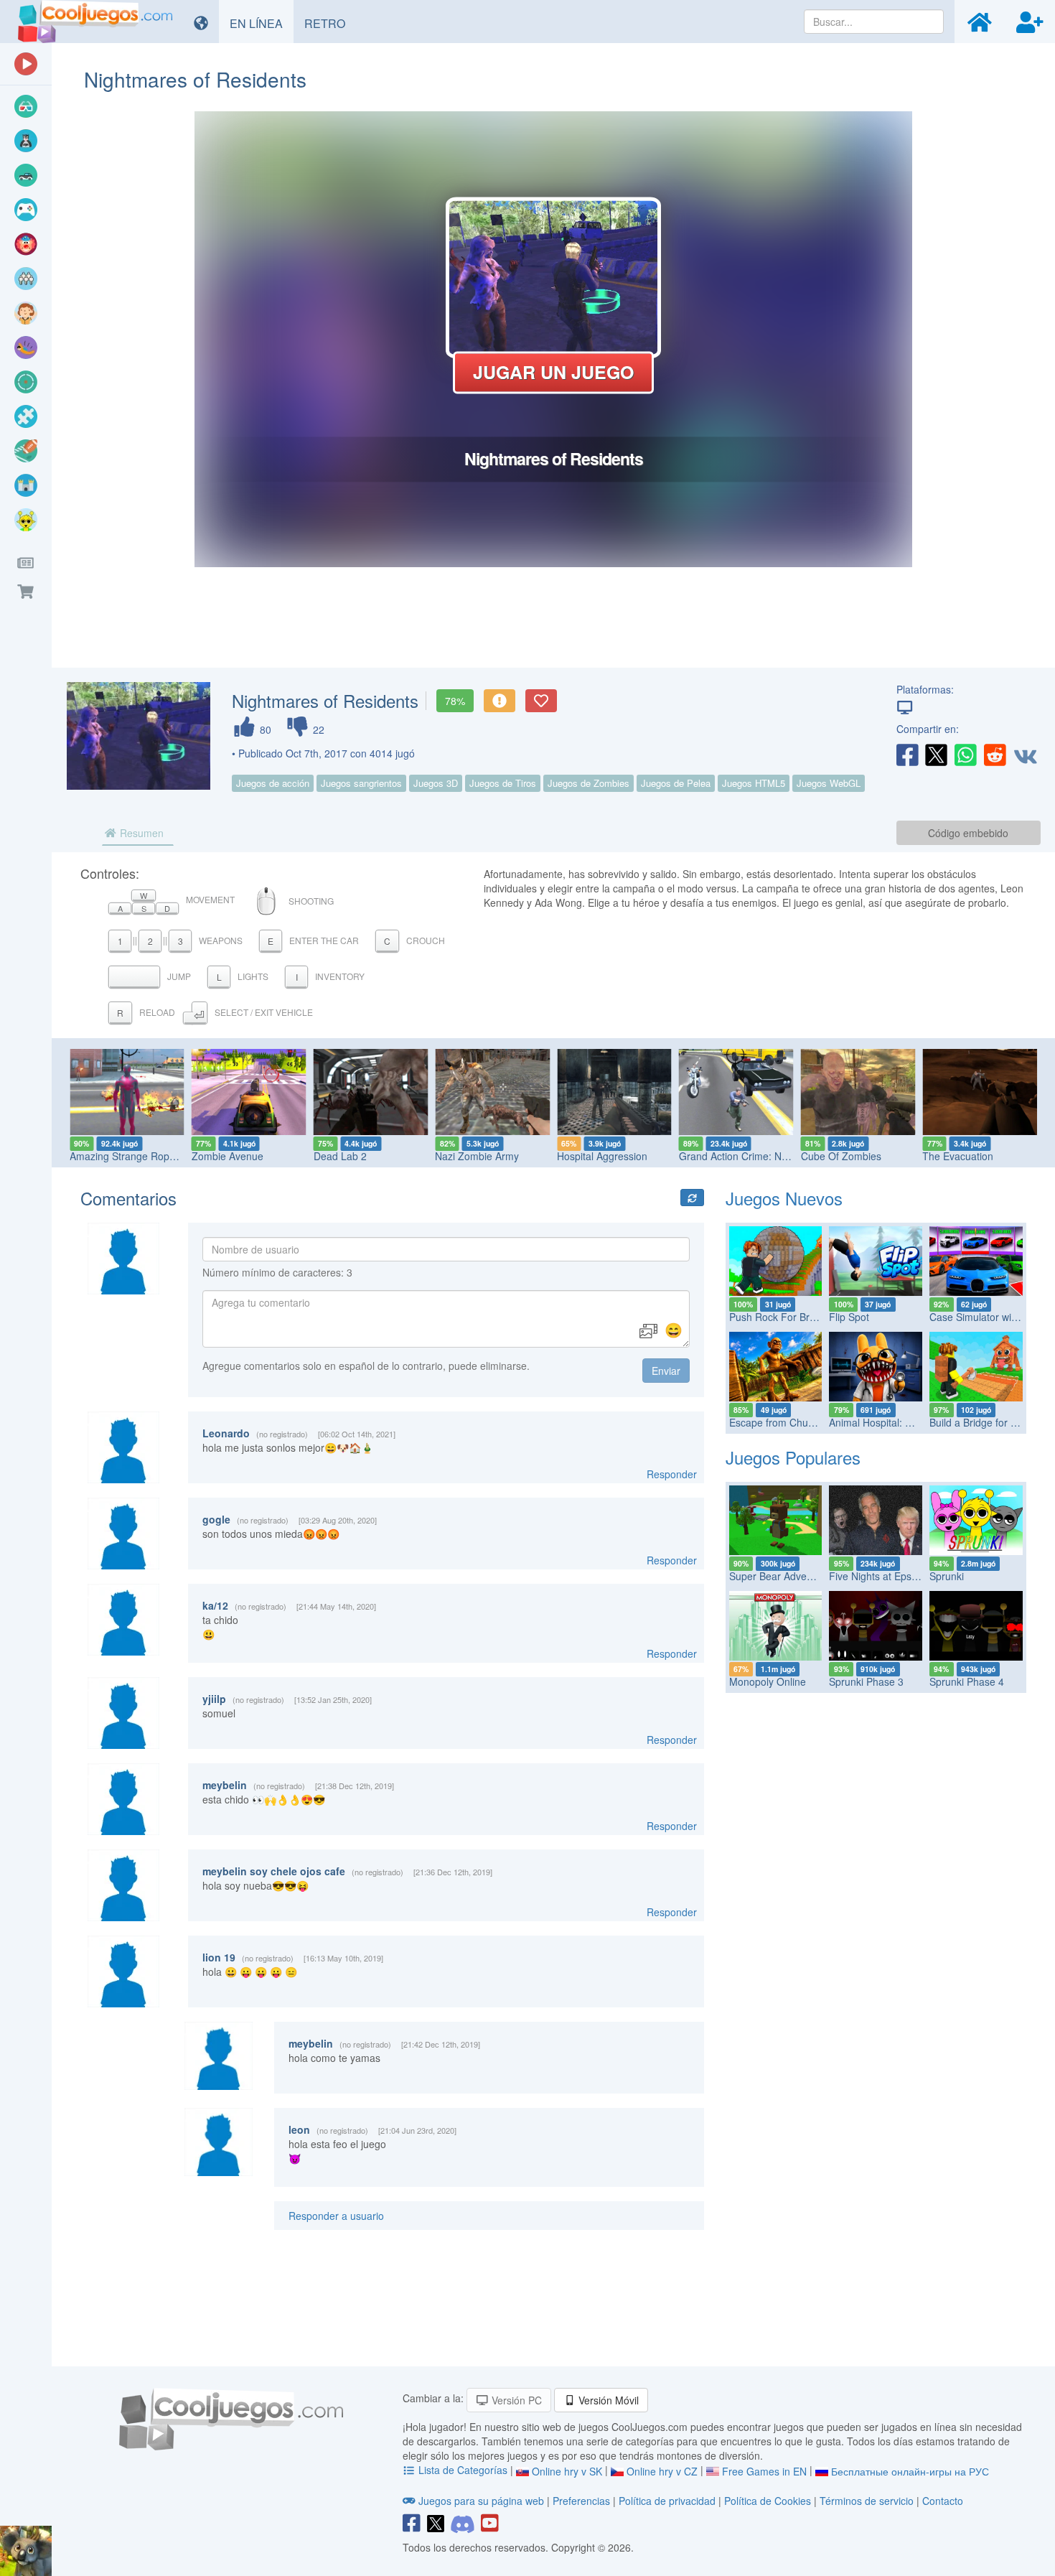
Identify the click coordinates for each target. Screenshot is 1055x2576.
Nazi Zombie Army (477, 1156)
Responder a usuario (336, 2216)
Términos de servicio (867, 2501)
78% (455, 701)
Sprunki (947, 1576)
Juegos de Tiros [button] (503, 783)
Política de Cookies (768, 2501)
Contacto (943, 2501)
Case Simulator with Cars (987, 1317)
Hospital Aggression (602, 1156)
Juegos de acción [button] (273, 783)
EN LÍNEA (262, 23)
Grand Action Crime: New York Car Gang (772, 1156)
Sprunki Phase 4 (967, 1681)
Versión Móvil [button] (607, 2400)
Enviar (666, 1371)
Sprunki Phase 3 (866, 1681)
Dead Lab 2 (340, 1156)
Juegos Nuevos (784, 1198)
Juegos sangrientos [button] (361, 783)
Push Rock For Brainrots (785, 1317)
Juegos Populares (793, 1457)
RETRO (330, 23)
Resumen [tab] (140, 833)
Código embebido (968, 833)
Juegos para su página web (481, 2501)
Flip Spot (849, 1317)
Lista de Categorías (463, 2470)
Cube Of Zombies (841, 1156)
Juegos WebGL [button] (829, 783)
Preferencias (583, 2501)
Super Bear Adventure (780, 1576)
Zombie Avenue (228, 1156)
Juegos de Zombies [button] (589, 783)
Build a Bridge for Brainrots (990, 1422)
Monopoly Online (768, 1681)
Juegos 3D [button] (436, 783)
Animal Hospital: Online (882, 1422)
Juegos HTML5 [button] (754, 783)
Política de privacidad (667, 2501)
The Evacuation (958, 1156)
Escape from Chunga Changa (797, 1422)
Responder (672, 1474)
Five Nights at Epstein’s (882, 1576)
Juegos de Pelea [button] (676, 783)
